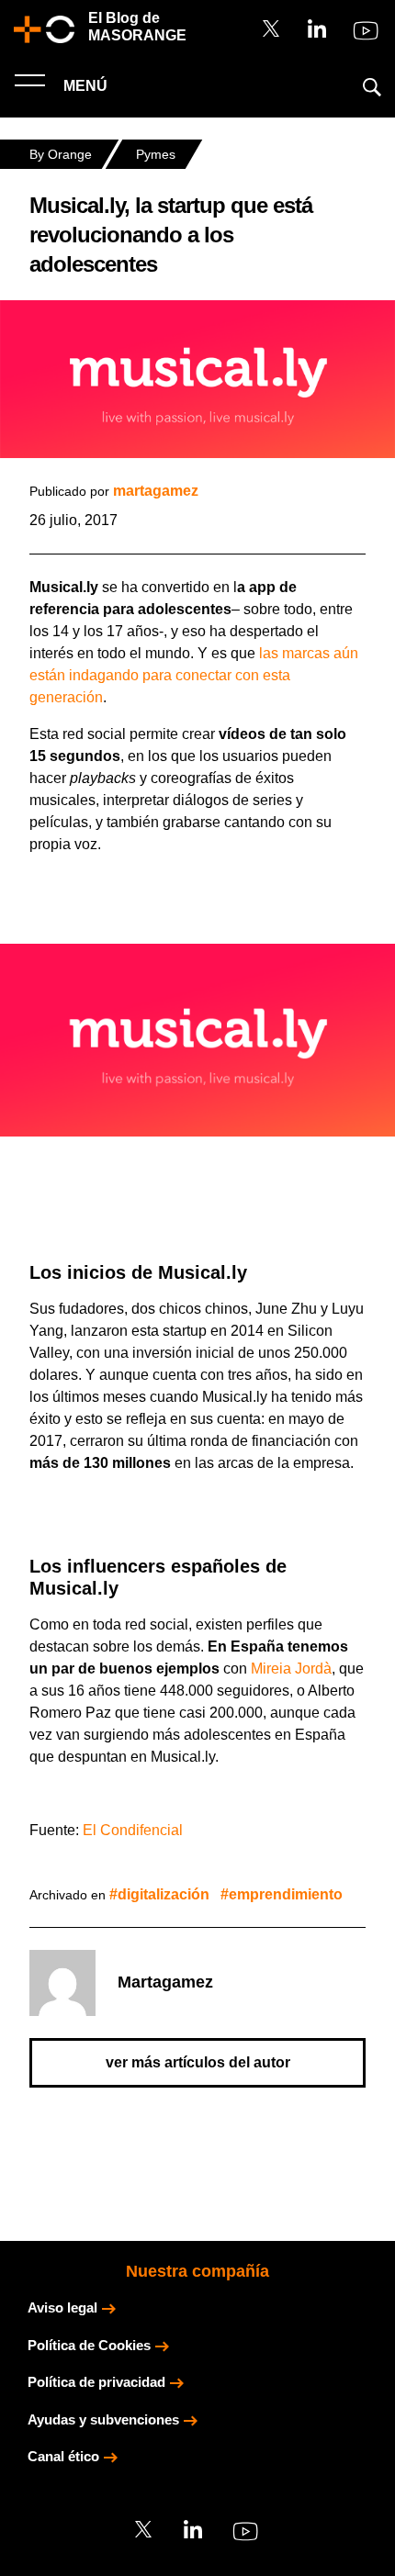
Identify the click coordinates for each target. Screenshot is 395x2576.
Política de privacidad (96, 2382)
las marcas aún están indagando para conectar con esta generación (194, 675)
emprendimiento (286, 1894)
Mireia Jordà (291, 1669)
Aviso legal (62, 2307)
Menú (84, 86)
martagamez (156, 491)
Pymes (156, 154)
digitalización (164, 1894)
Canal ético (63, 2456)
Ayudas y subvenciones (103, 2419)
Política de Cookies (89, 2345)
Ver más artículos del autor (198, 2062)
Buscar (372, 87)
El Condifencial (133, 1830)
